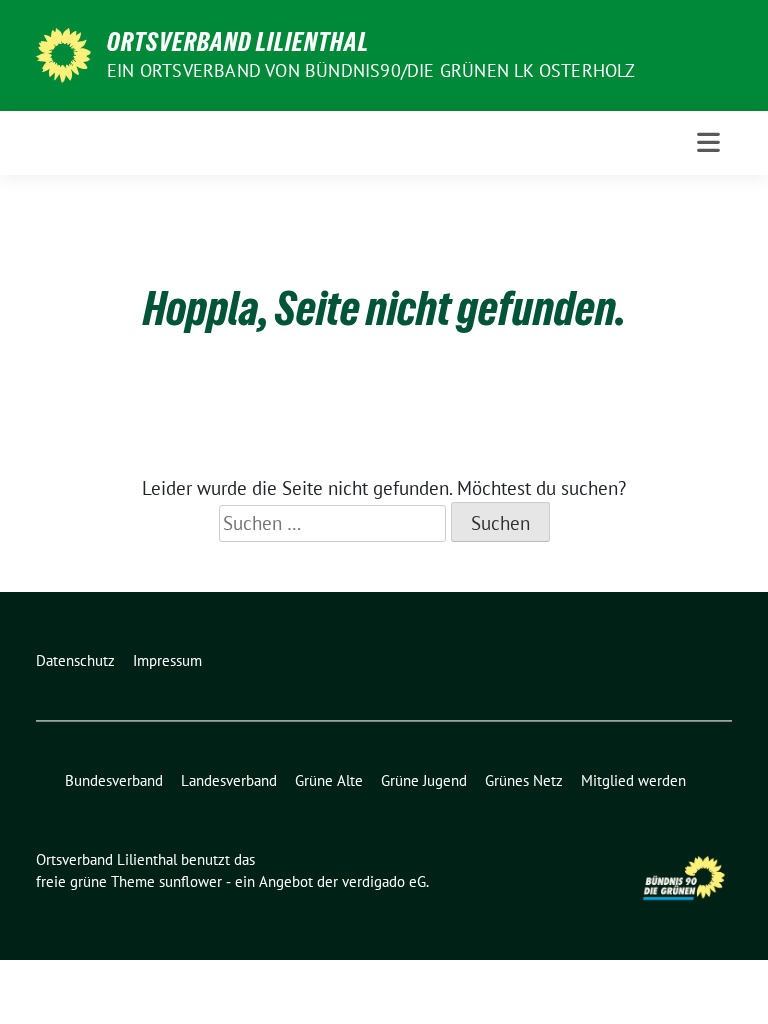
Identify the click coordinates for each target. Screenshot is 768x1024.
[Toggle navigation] (708, 142)
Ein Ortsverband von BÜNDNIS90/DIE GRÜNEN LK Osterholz (371, 70)
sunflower (190, 881)
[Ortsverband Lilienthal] (63, 53)
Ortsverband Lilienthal (238, 42)
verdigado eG (384, 881)
